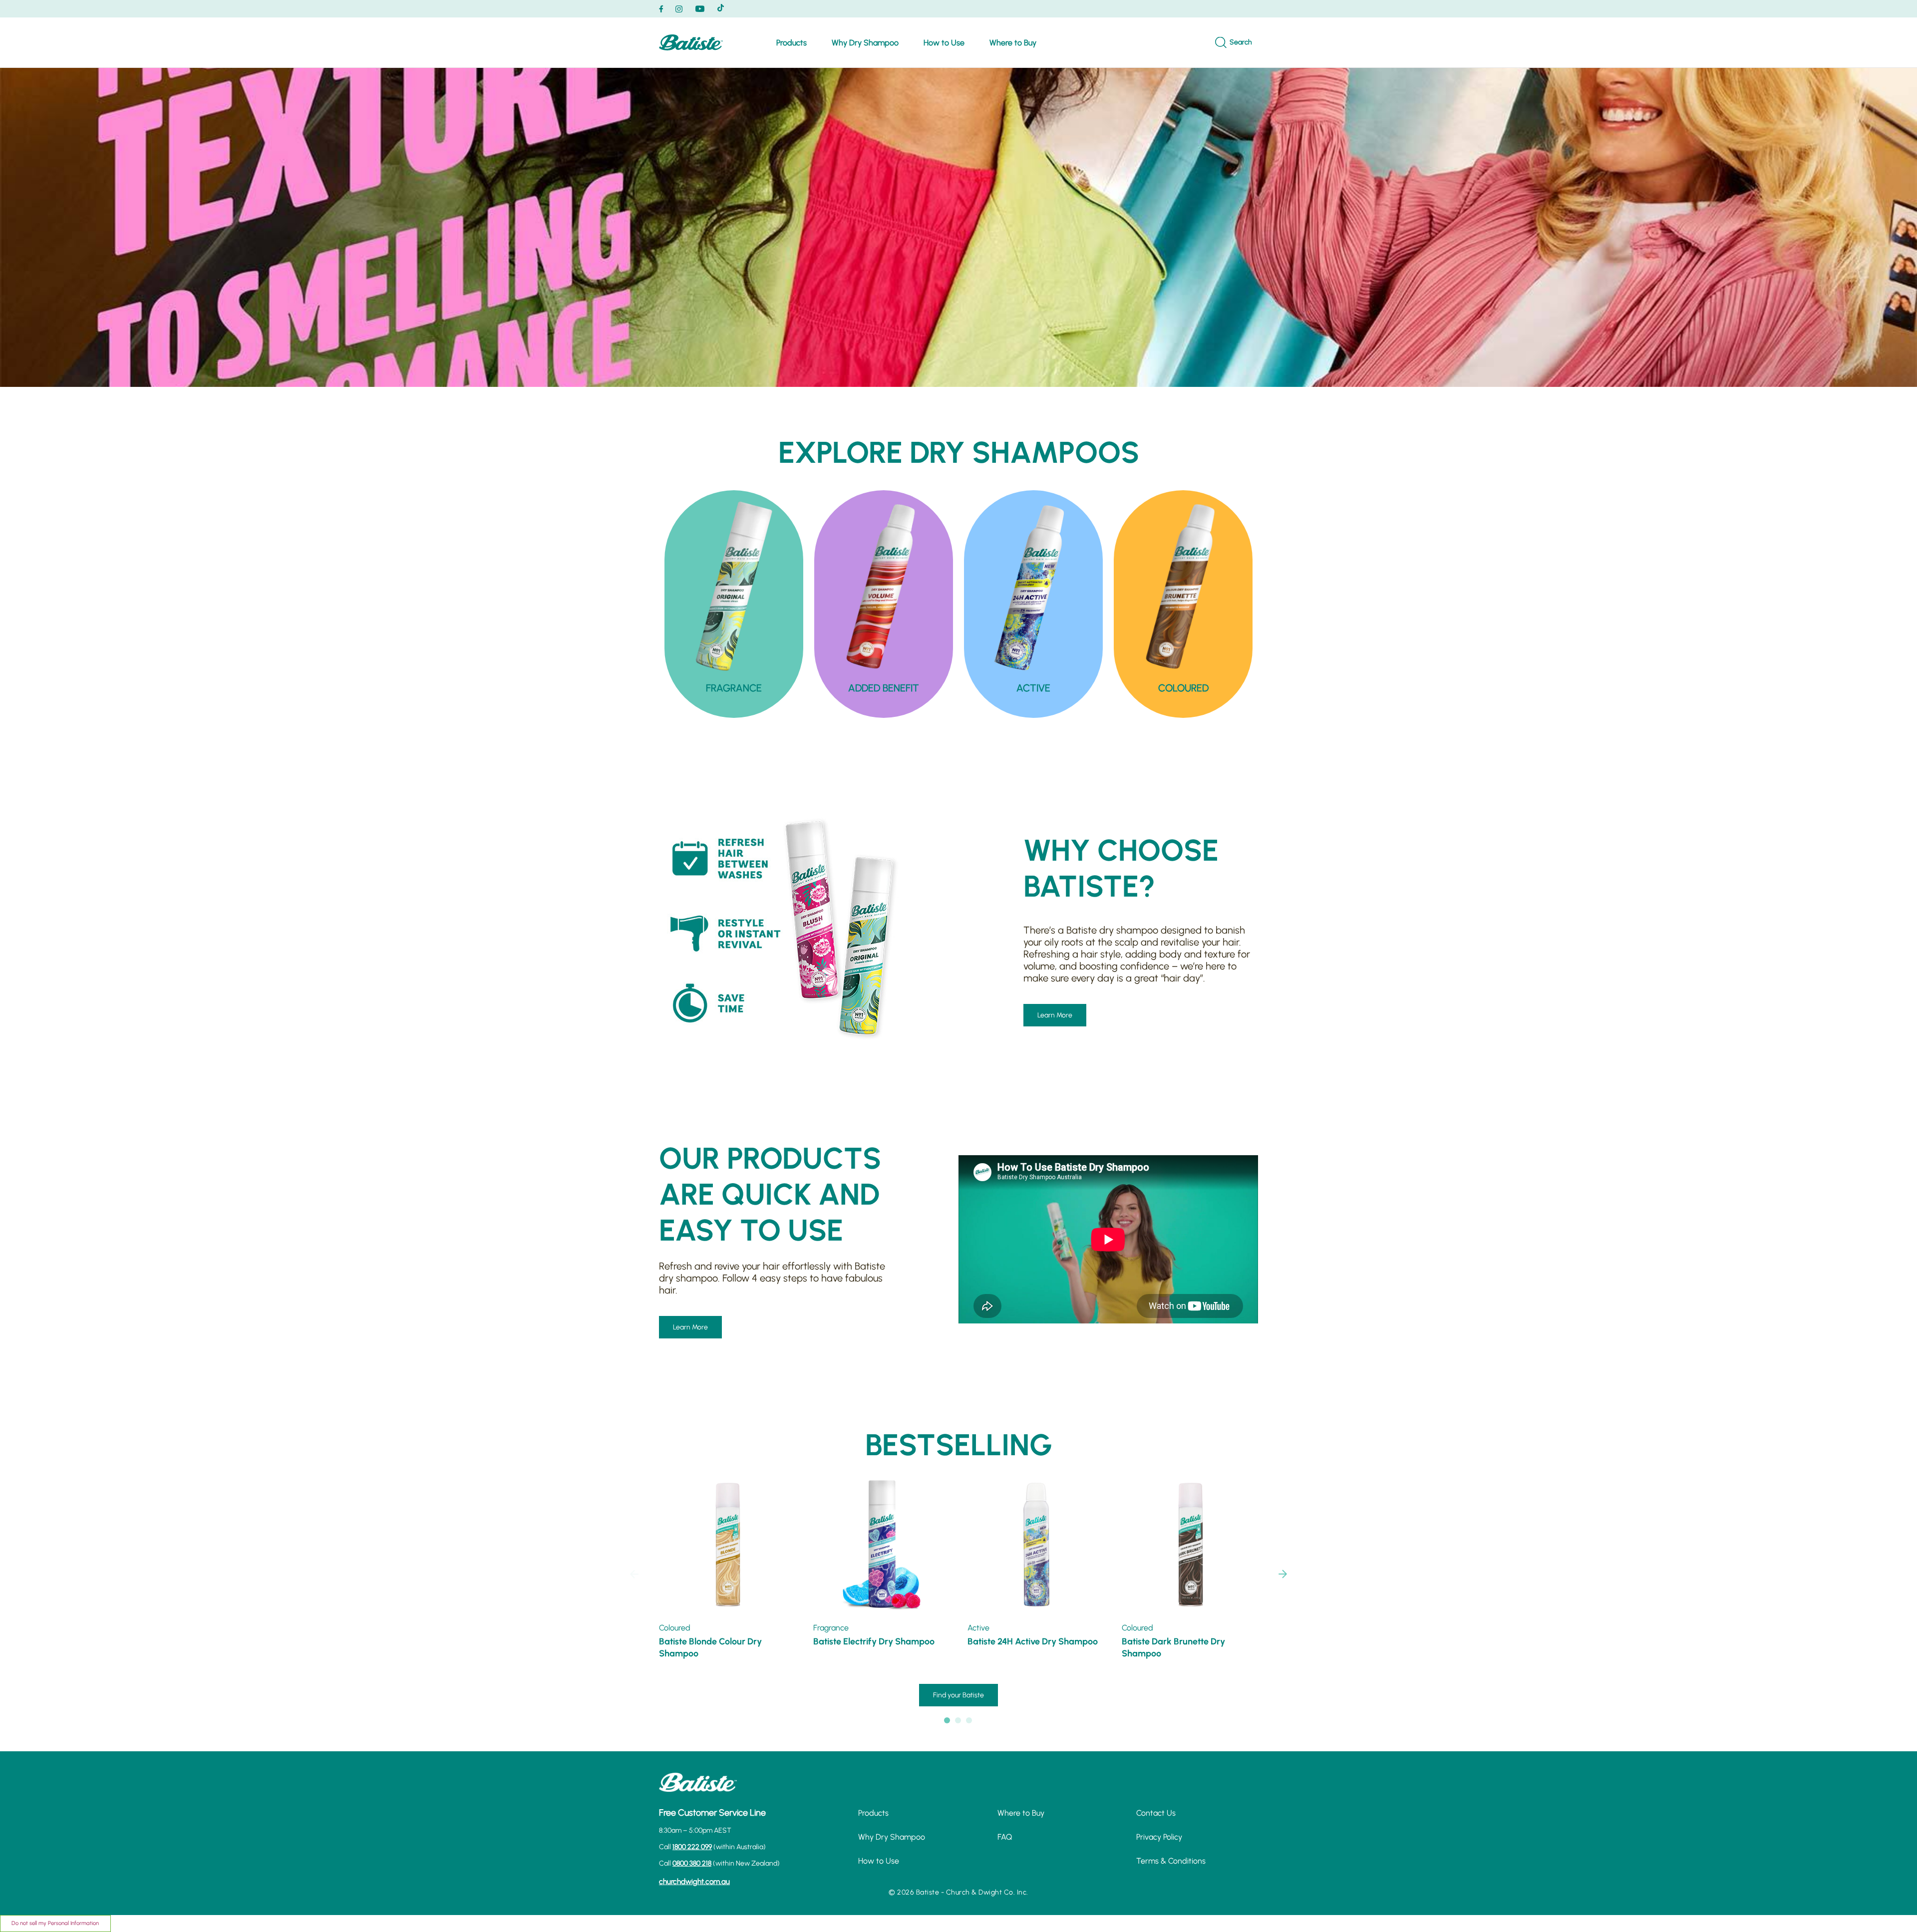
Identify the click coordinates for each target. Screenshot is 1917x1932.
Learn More (1055, 1015)
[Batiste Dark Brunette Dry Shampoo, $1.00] (1190, 1545)
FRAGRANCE (734, 688)
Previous (634, 1574)
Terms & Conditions (1171, 1861)
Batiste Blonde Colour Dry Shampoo (710, 1647)
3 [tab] (969, 1721)
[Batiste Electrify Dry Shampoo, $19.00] (882, 1545)
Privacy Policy (1159, 1837)
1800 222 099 (692, 1847)
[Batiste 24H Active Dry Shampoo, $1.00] (1036, 1545)
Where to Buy (1013, 43)
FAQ (1005, 1837)
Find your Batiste (958, 1695)
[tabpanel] (734, 604)
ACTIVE (1033, 688)
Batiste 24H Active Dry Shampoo (1033, 1641)
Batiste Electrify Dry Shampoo (874, 1641)
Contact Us (1156, 1813)
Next (1283, 1574)
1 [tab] (948, 1721)
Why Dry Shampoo (865, 43)
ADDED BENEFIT (884, 688)
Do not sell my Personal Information (55, 1923)
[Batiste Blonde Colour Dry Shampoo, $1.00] (728, 1545)
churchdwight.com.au (694, 1882)
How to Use (944, 43)
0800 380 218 (692, 1863)
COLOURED (1183, 688)
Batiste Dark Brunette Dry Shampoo (1173, 1647)
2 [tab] (958, 1721)
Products (792, 43)
